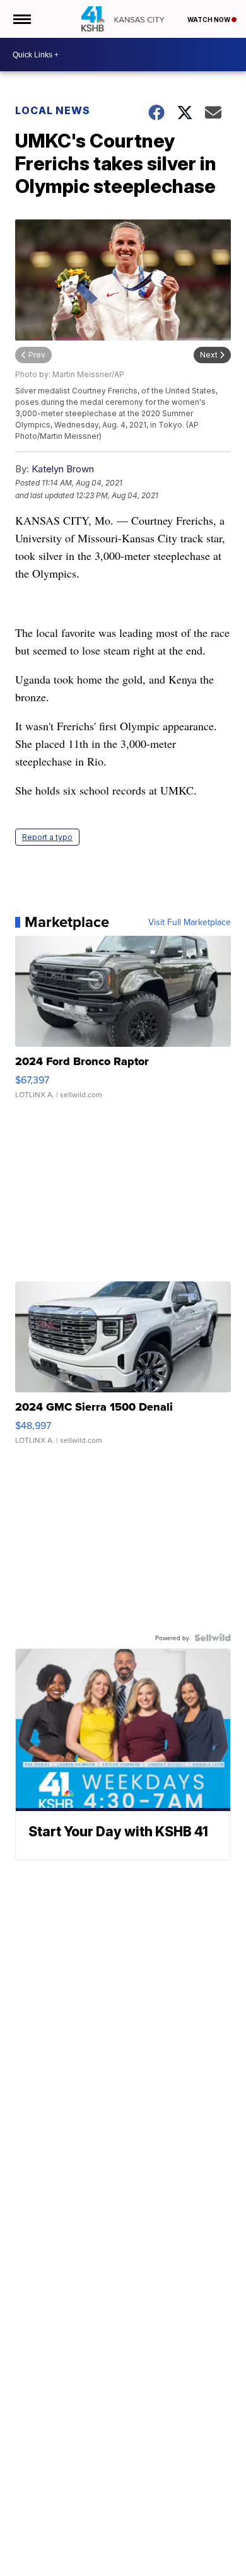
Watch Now (209, 20)
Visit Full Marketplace (190, 922)
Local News (53, 110)
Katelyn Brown (63, 469)
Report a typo (47, 837)
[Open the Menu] (21, 19)
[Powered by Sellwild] (213, 1638)
